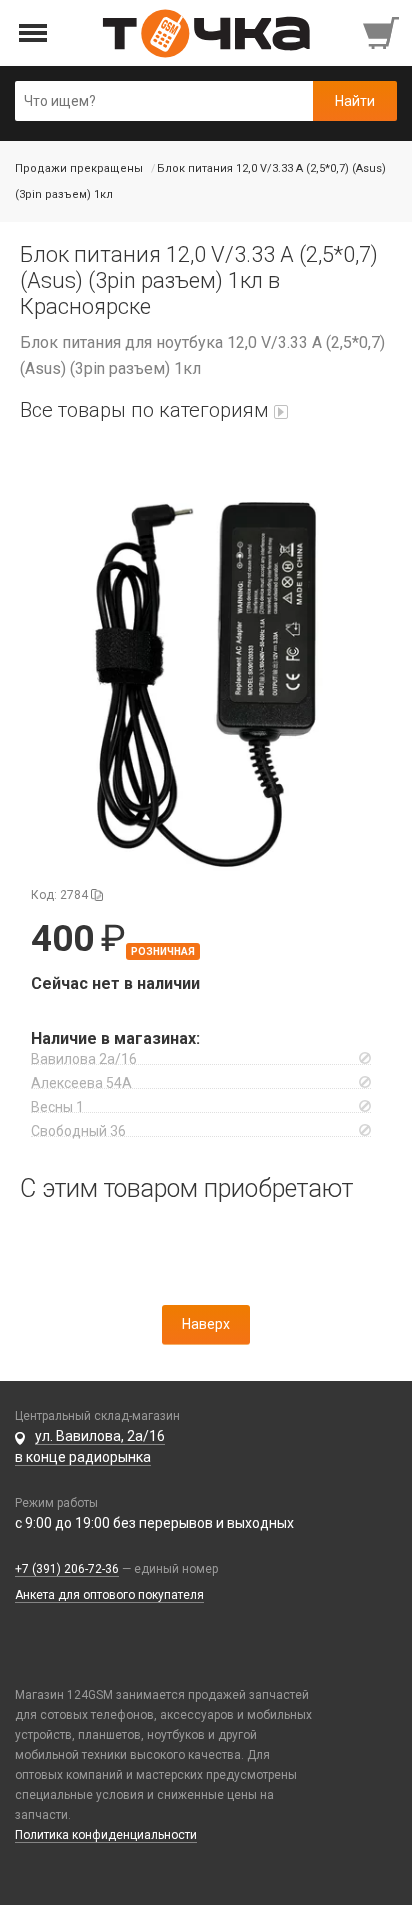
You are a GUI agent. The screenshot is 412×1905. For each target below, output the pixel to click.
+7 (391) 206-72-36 (67, 1569)
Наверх (206, 1324)
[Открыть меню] (33, 33)
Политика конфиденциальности (106, 1835)
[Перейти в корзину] (383, 33)
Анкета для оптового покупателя (109, 1595)
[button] (206, 667)
